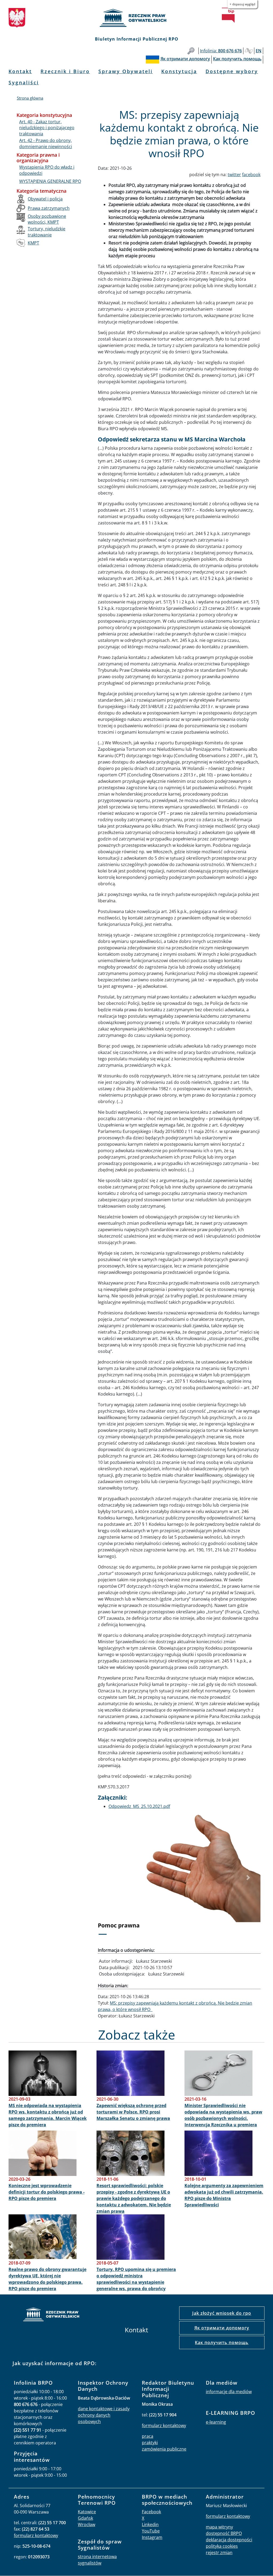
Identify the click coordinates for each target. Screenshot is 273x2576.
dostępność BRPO (224, 2533)
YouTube (151, 2531)
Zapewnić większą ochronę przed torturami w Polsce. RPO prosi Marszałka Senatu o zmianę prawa (133, 2112)
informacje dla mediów (229, 2392)
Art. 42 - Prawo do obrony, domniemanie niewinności (46, 143)
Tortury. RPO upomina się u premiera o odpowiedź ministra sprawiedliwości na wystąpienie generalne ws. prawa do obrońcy (136, 2279)
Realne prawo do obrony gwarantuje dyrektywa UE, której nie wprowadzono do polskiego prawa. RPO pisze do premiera (47, 2279)
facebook (251, 175)
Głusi (249, 51)
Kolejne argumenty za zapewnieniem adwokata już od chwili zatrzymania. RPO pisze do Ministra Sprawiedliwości (224, 2195)
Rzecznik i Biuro (65, 71)
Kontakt (20, 71)
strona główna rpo (51, 2315)
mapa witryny (219, 2527)
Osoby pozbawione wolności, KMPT (47, 219)
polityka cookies (222, 2546)
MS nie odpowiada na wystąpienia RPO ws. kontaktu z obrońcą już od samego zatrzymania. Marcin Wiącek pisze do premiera (48, 2115)
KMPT (33, 243)
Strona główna (30, 98)
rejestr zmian (219, 2553)
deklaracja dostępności (229, 2540)
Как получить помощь (222, 2342)
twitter (234, 175)
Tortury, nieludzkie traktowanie (47, 232)
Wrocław (87, 2524)
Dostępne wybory (232, 71)
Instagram (152, 2537)
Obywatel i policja (45, 199)
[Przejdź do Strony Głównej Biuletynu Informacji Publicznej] (228, 15)
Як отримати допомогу (222, 2328)
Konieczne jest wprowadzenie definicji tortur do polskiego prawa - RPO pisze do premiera (47, 2192)
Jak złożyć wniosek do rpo (222, 2313)
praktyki (150, 2443)
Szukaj (191, 51)
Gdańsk (85, 2518)
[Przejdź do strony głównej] (136, 18)
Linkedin (150, 2524)
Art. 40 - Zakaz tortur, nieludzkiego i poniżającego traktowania (47, 128)
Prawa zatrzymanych (49, 208)
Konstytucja (179, 71)
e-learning (216, 2422)
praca (148, 2436)
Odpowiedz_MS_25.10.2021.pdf (139, 1806)
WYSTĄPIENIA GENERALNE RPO (50, 181)
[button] (110, 1878)
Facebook (151, 2512)
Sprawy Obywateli (126, 71)
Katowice (87, 2512)
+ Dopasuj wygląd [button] (242, 4)
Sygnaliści (24, 82)
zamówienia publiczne (164, 2449)
